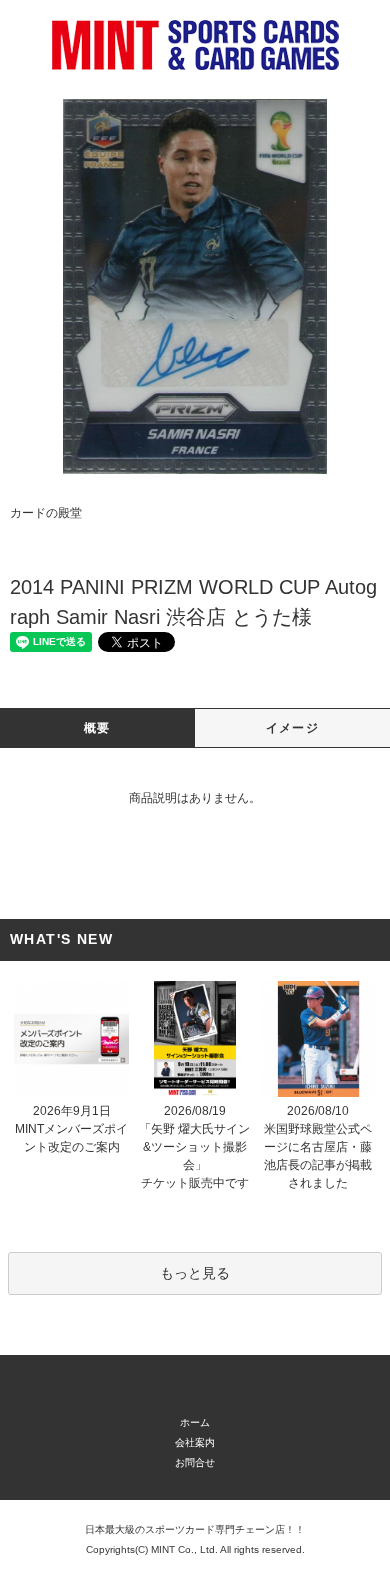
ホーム (195, 1422)
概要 (97, 728)
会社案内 (195, 1442)
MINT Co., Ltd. (184, 1549)
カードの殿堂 (46, 513)
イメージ (292, 728)
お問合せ (195, 1462)
